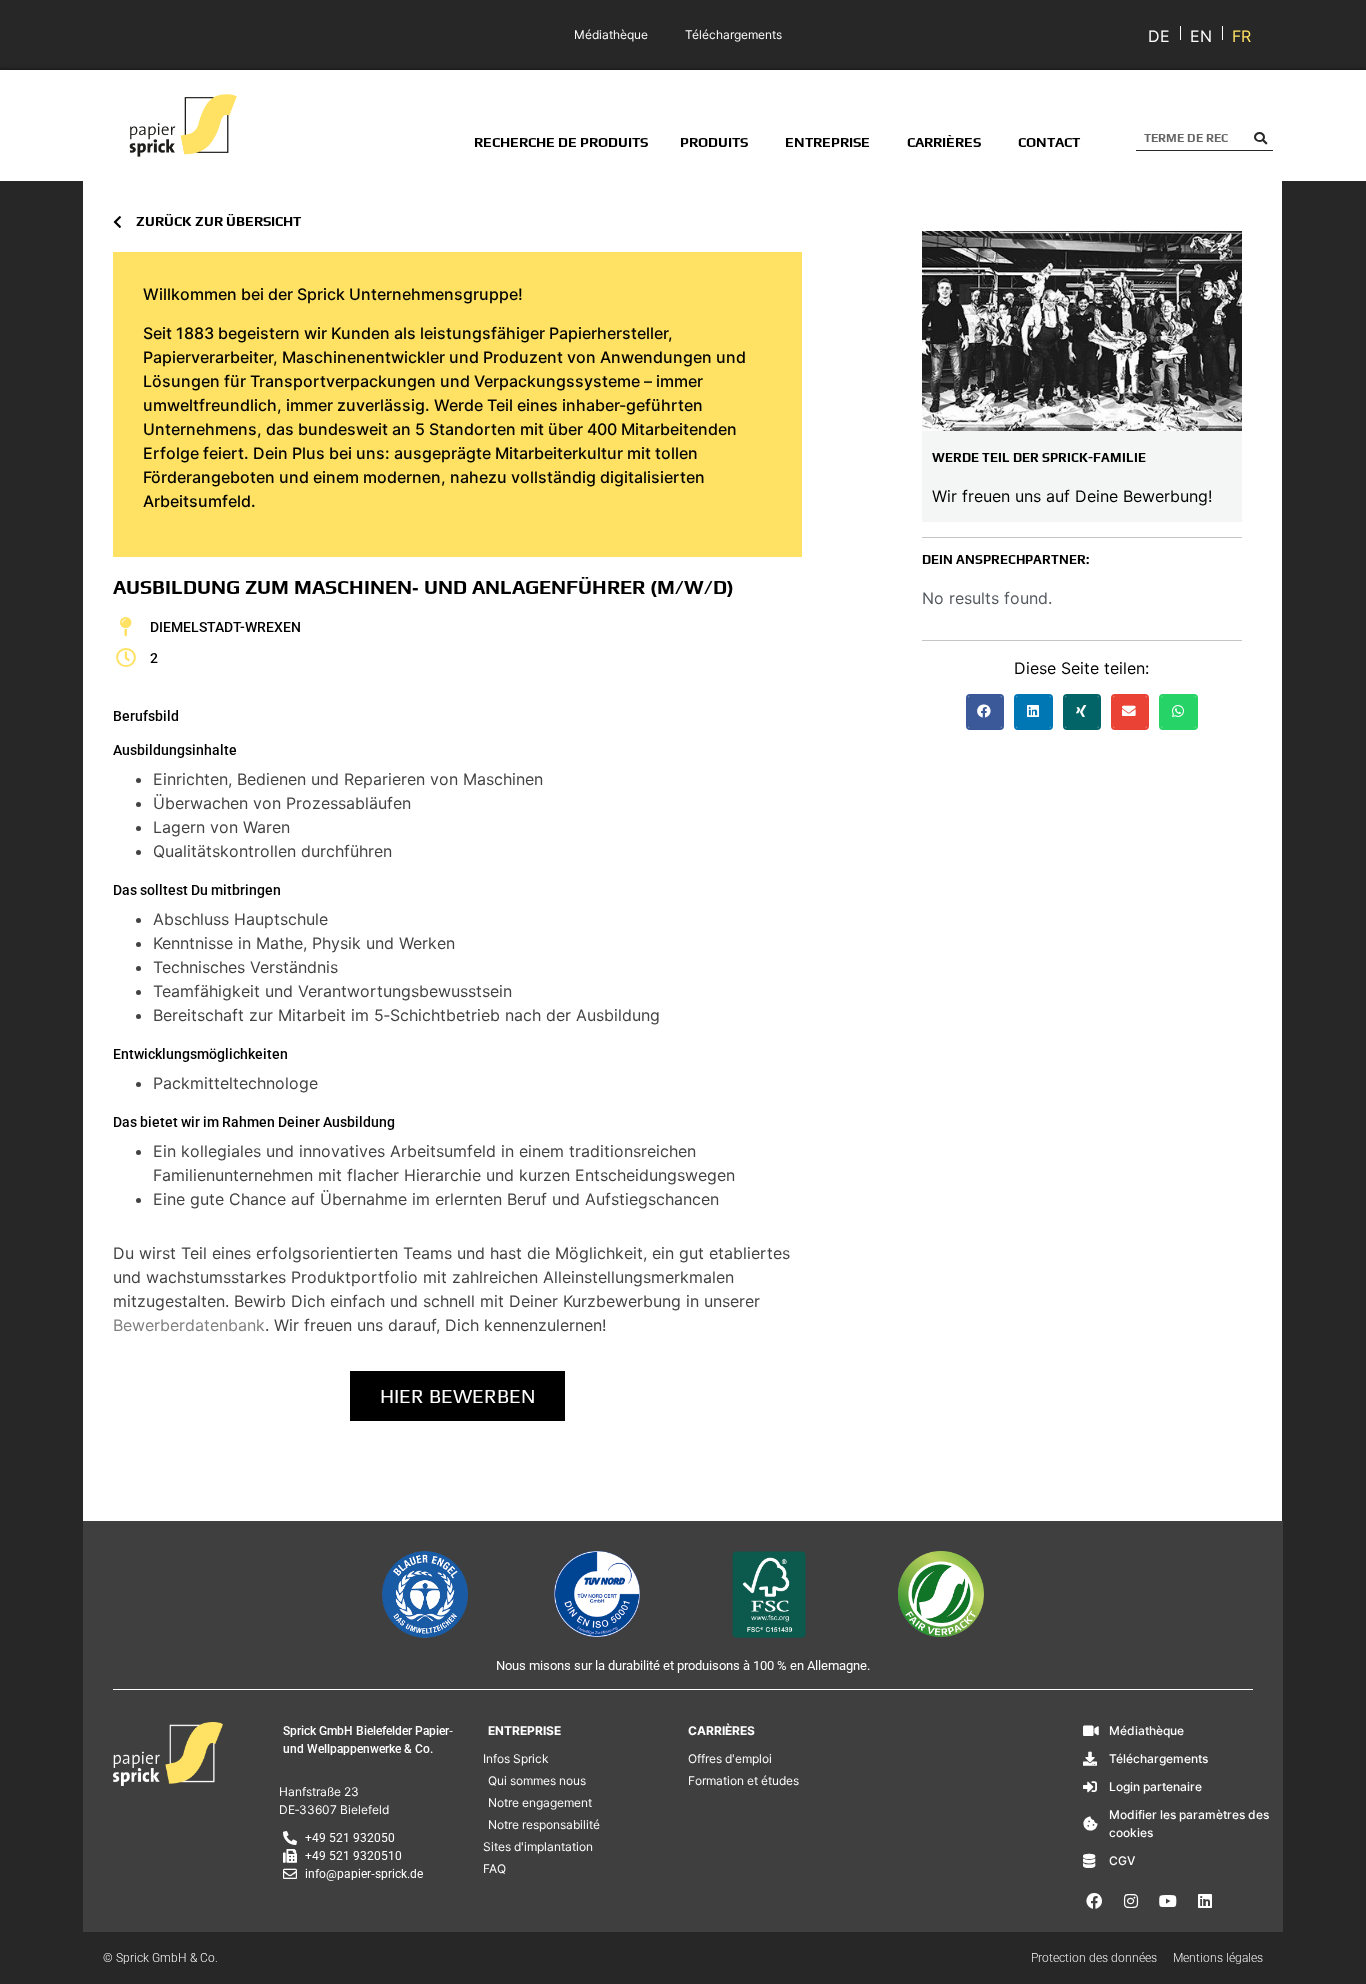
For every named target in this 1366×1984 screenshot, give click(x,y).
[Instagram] (1131, 1901)
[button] (985, 712)
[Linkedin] (1205, 1901)
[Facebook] (1094, 1901)
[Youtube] (1168, 1901)
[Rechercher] (1260, 138)
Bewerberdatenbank (189, 1325)
